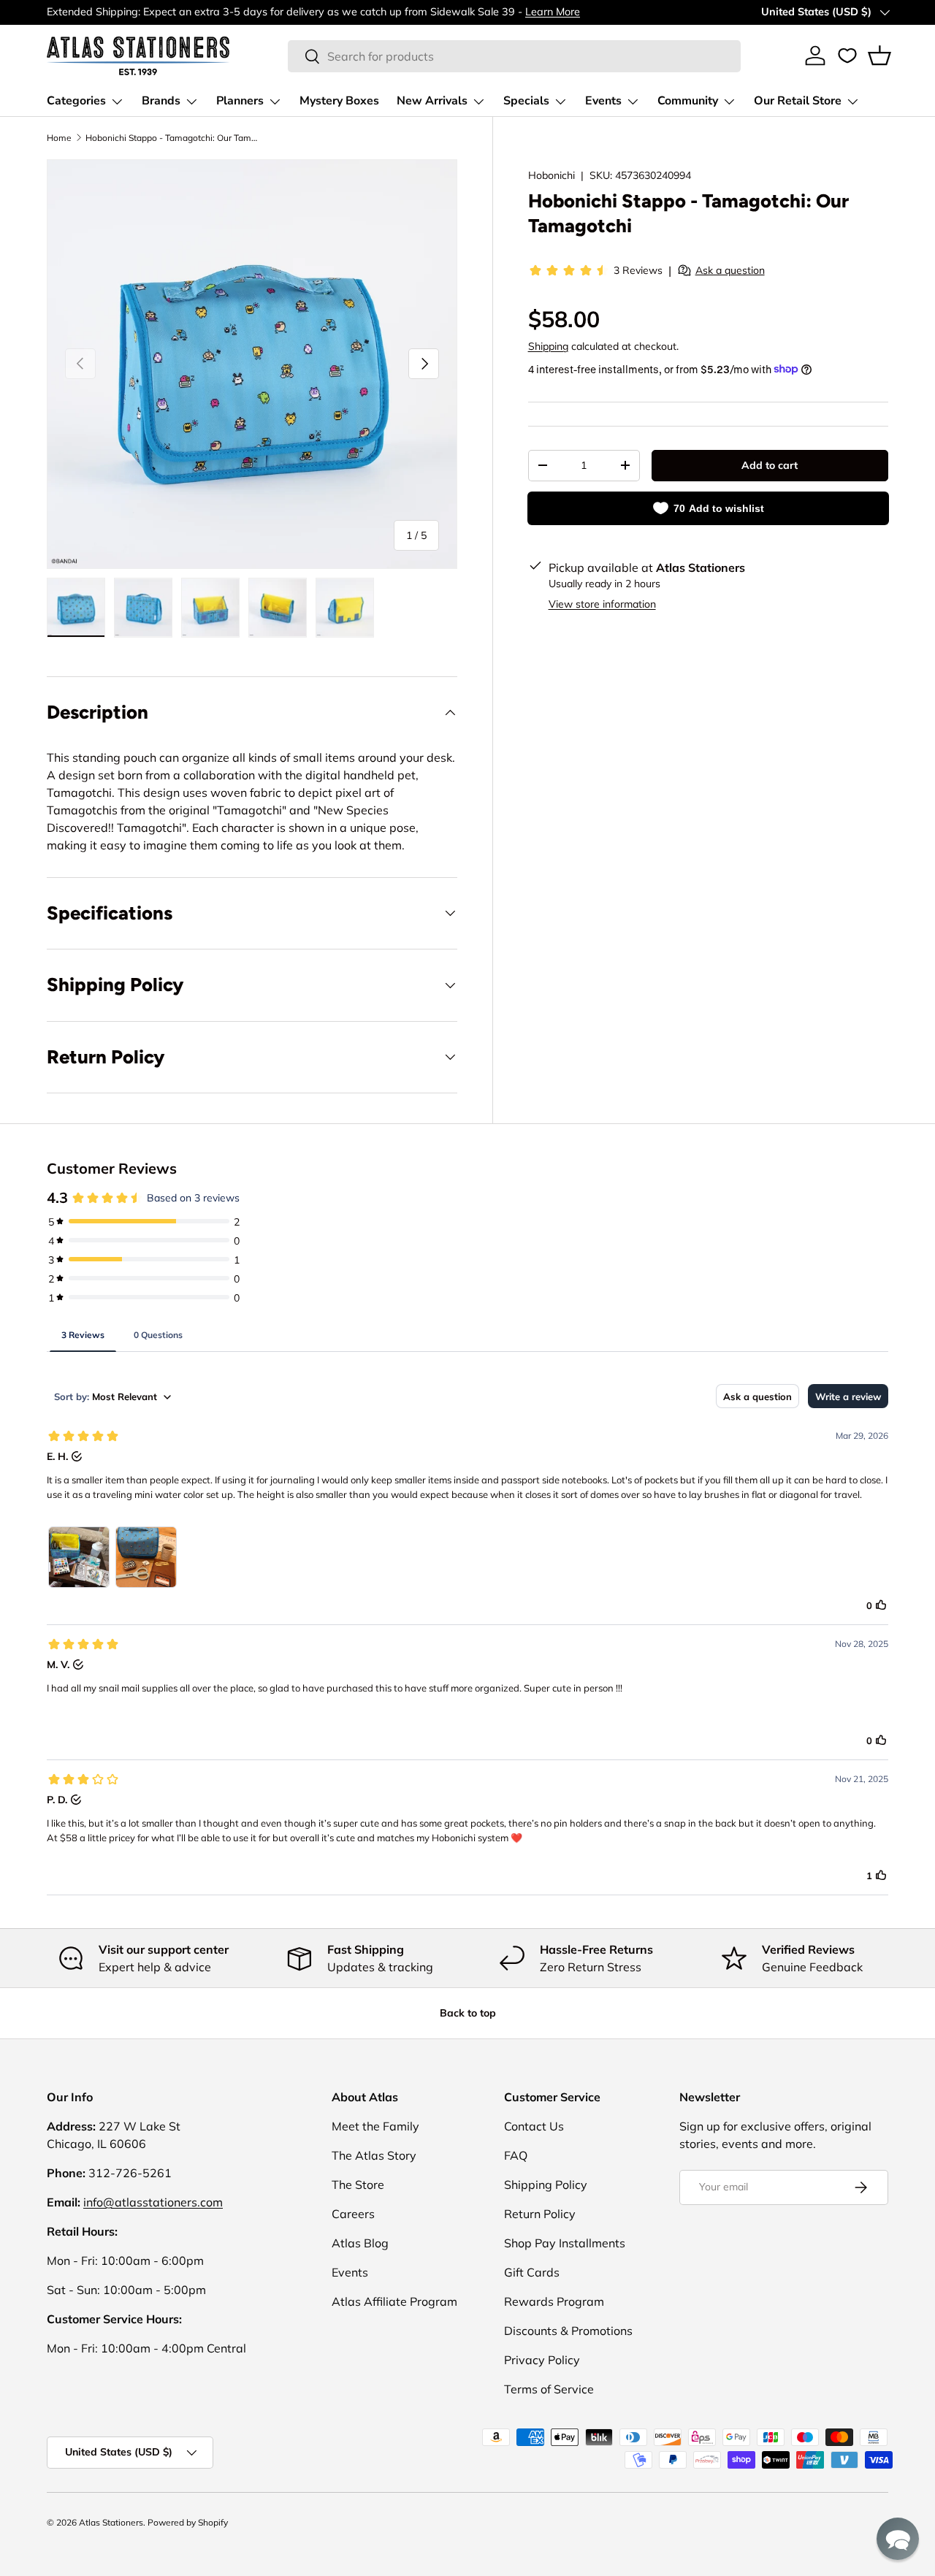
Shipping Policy (546, 2185)
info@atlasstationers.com (153, 2202)
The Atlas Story (374, 2155)
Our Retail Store (798, 101)
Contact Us (534, 2126)
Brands (161, 101)
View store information (602, 603)
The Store (358, 2185)
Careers (353, 2214)
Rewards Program (554, 2301)
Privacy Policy (542, 2360)
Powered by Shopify (188, 2522)
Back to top (468, 2013)
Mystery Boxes (339, 101)
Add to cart (770, 465)
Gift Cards (532, 2272)
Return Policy (540, 2214)
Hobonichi (552, 175)
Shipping (548, 346)
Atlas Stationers (111, 2522)
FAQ (516, 2155)
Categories (76, 101)
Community (688, 101)
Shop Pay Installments (565, 2243)
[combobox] (514, 56)
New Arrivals (432, 101)
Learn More (553, 12)
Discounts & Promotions (568, 2331)
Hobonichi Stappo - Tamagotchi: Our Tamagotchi (173, 138)
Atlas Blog (360, 2243)
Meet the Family (375, 2126)
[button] (879, 56)
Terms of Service (549, 2389)
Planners (240, 101)
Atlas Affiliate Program (394, 2301)
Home (59, 138)
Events (603, 101)
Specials (526, 101)
